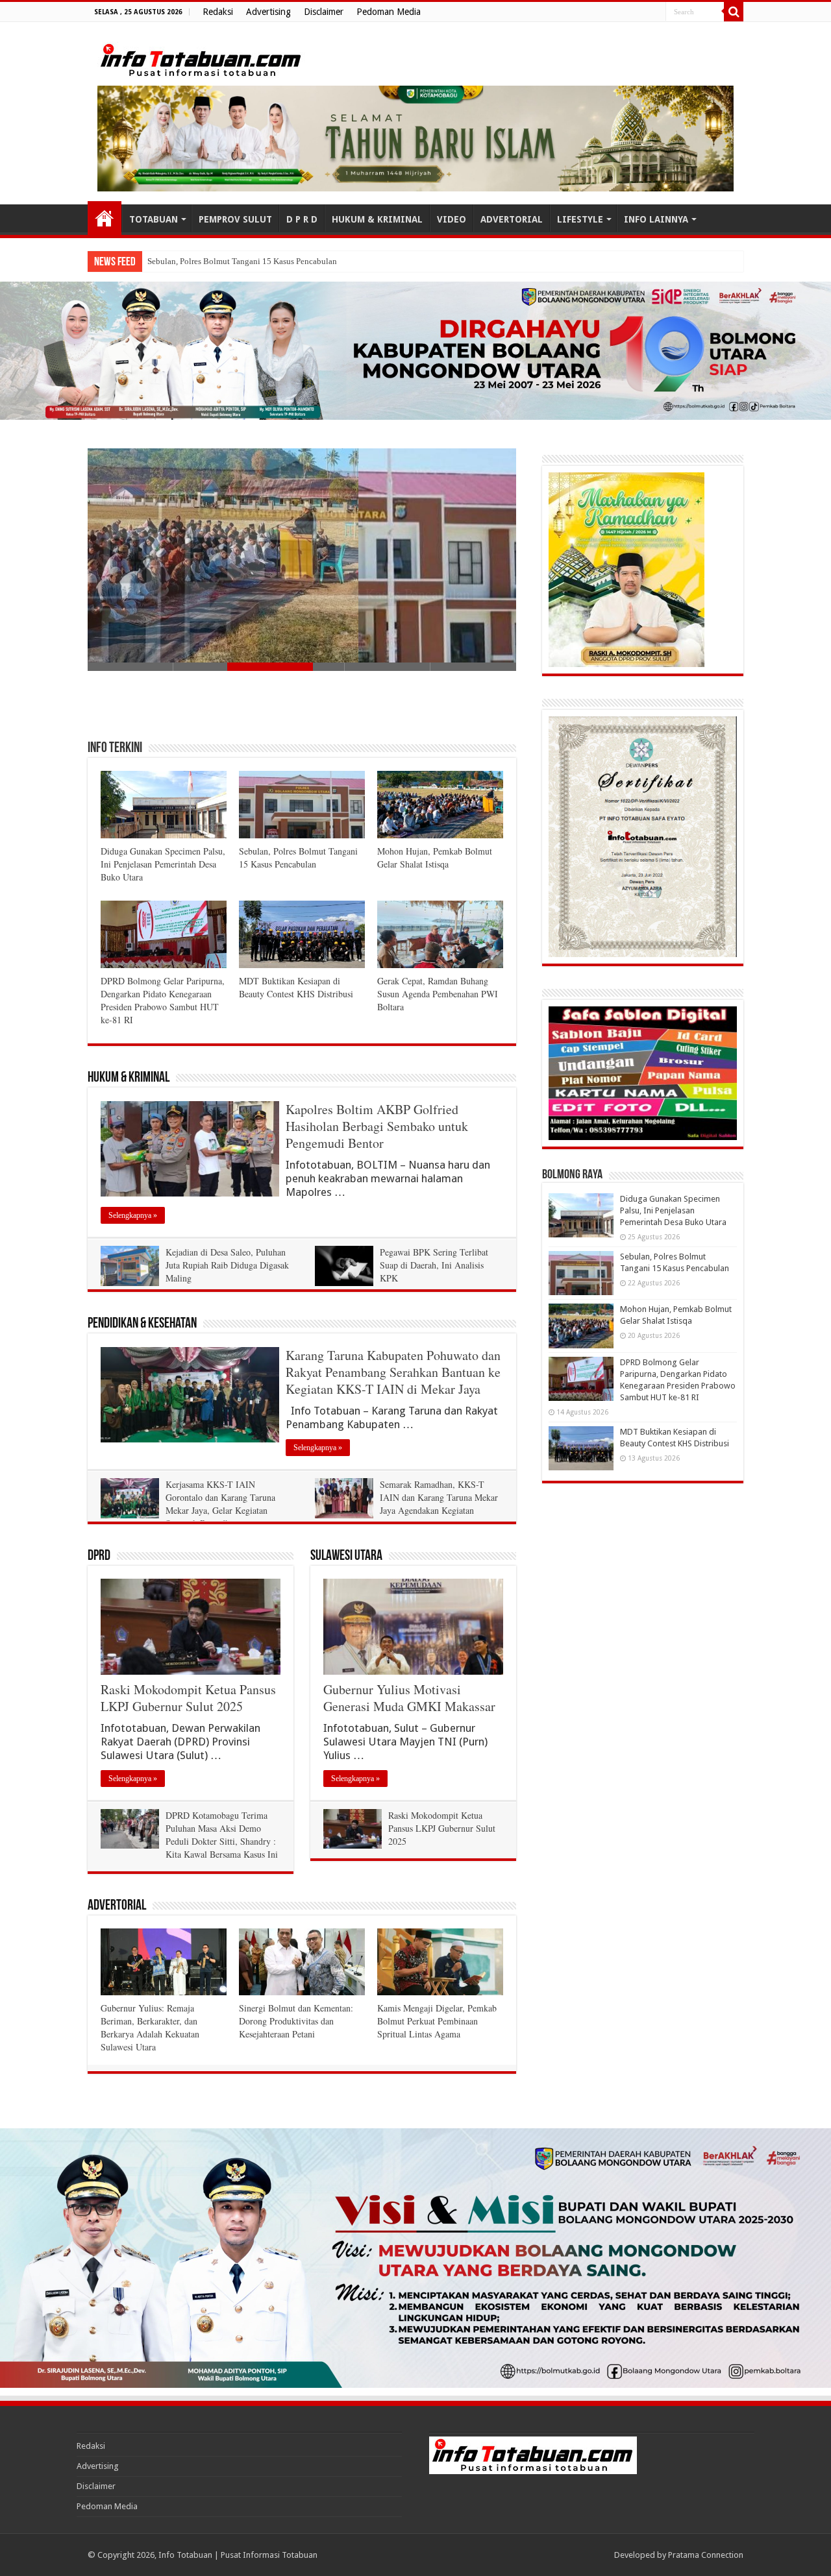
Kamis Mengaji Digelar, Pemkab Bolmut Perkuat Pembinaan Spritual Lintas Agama (437, 2021)
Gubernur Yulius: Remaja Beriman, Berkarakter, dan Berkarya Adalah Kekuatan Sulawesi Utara (150, 2027)
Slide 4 (388, 667)
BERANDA (105, 218)
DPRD (99, 1556)
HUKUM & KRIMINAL (377, 219)
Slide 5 (473, 667)
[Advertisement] (302, 705)
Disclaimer (324, 12)
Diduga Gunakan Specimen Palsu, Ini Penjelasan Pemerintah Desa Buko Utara (163, 864)
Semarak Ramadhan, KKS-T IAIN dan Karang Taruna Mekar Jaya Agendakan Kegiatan (439, 1497)
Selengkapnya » (133, 1215)
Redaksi (218, 12)
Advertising (268, 12)
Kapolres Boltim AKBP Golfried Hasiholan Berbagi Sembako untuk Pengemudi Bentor (377, 1126)
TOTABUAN (154, 219)
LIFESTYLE (580, 219)
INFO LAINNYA (656, 219)
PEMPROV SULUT (235, 219)
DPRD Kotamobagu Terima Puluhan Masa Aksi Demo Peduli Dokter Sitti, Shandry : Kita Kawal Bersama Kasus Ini (222, 1835)
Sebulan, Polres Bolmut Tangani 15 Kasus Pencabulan (298, 857)
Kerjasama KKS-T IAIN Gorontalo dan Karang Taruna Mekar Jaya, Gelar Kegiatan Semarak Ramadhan (220, 1504)
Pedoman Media (389, 12)
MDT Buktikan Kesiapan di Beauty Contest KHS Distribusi (296, 987)
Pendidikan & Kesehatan (142, 1324)
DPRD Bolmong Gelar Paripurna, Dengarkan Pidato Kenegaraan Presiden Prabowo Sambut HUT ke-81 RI (163, 1000)
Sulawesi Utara (346, 1556)
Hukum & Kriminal (129, 1078)
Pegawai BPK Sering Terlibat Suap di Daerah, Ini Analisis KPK (434, 1265)
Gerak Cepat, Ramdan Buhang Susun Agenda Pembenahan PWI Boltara (438, 994)
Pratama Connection (706, 2555)
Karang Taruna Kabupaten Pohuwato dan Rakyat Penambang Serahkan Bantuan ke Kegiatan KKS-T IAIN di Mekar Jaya (393, 1372)
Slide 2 (216, 667)
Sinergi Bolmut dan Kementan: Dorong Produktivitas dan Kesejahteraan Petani (296, 2021)
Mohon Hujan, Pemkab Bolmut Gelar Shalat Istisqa (435, 857)
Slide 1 (130, 667)
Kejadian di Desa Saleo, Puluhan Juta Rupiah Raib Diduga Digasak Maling (227, 1265)
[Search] (734, 12)
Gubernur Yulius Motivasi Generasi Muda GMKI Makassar (409, 1698)
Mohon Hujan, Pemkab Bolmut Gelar (213, 261)
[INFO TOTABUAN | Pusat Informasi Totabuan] (201, 58)
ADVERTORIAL (512, 219)
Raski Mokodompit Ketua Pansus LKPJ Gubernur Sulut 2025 (188, 1698)
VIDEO (452, 219)
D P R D (302, 219)
